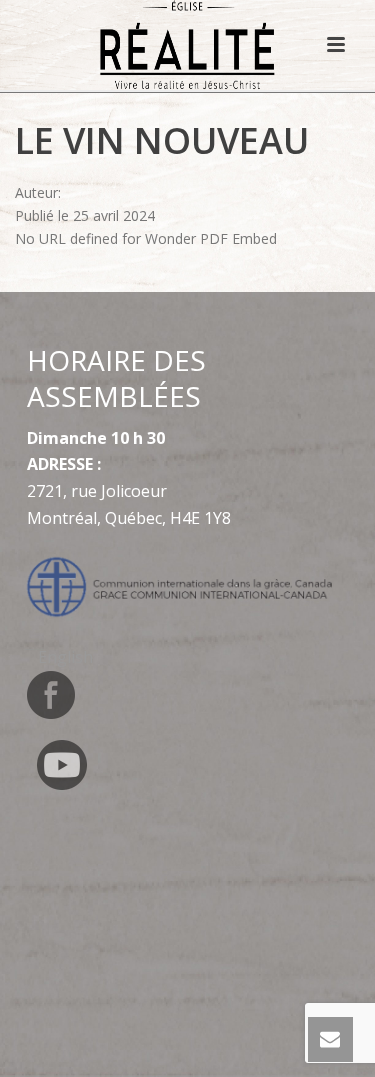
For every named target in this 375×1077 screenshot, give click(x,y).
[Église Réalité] (187, 45)
